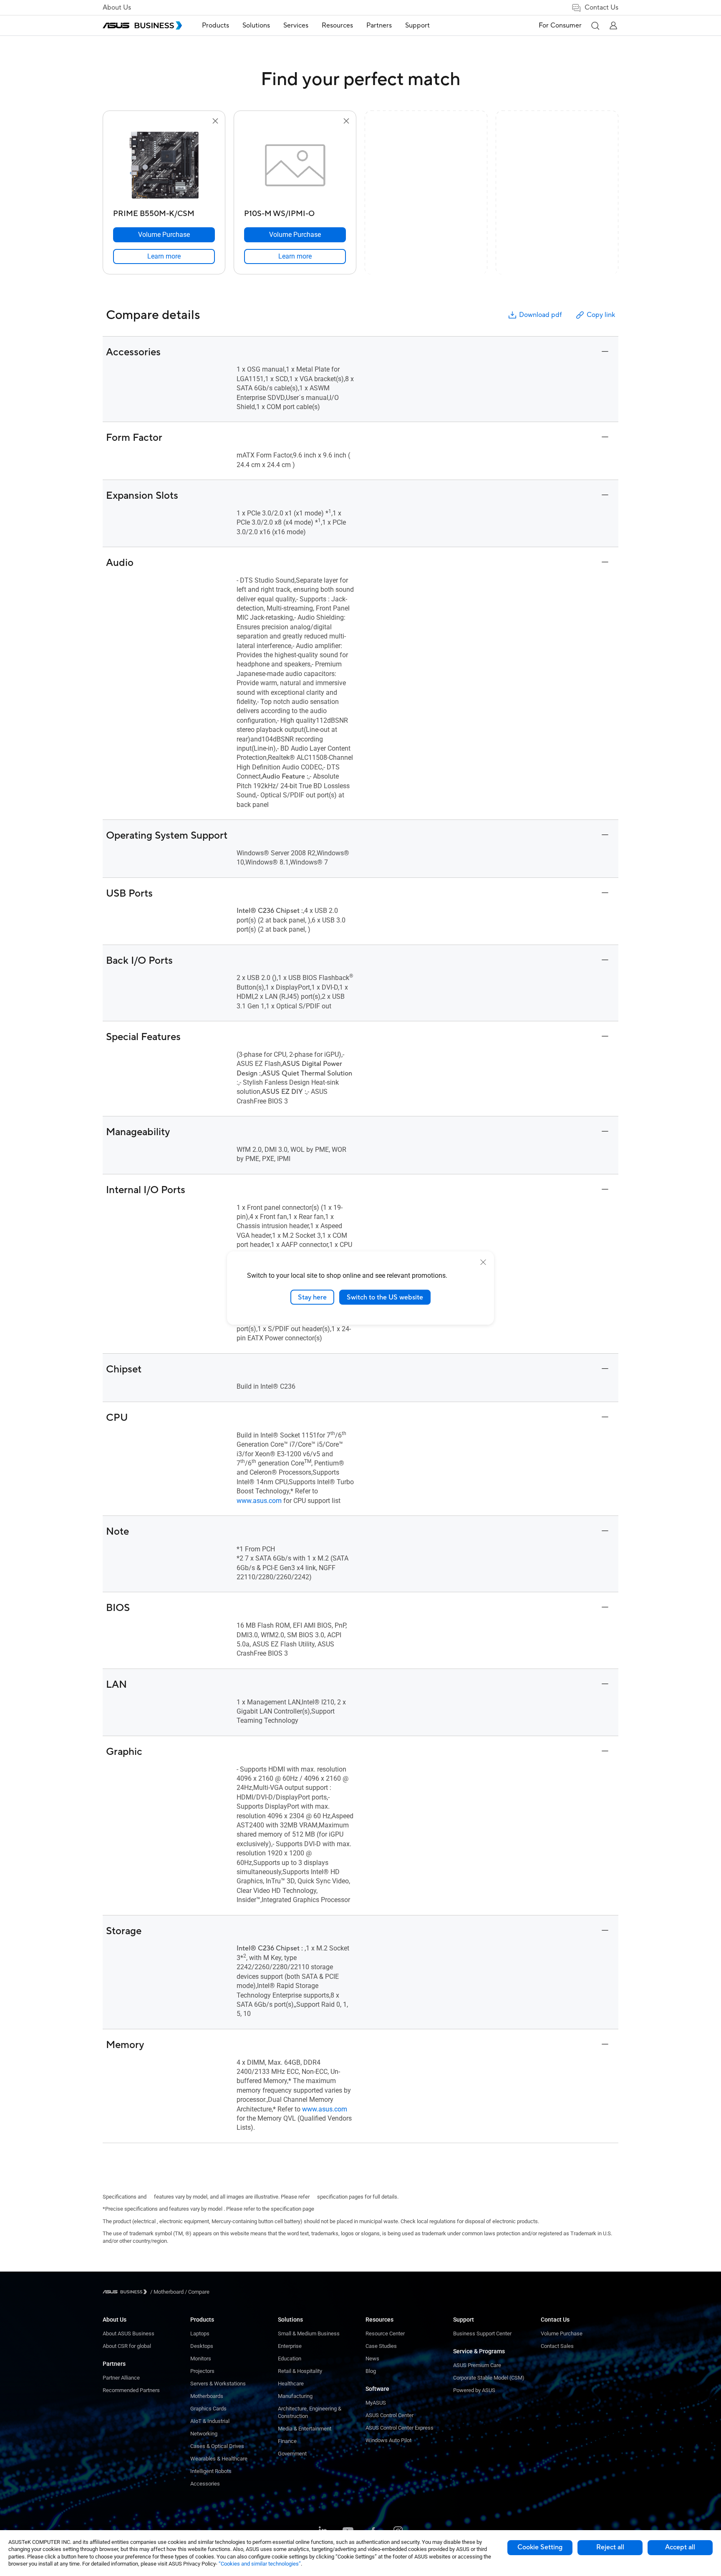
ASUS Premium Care (477, 2365)
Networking (204, 2434)
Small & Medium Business (309, 2333)
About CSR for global (127, 2346)
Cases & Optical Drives (217, 2446)
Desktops (202, 2346)
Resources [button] (337, 25)
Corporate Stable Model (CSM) (489, 2378)
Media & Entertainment (305, 2429)
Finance (287, 2441)
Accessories (205, 2484)
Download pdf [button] (540, 315)
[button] (595, 25)
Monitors (201, 2359)
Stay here (312, 1297)
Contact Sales (557, 2346)
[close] (483, 1262)
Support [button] (417, 25)
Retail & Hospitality (300, 2371)
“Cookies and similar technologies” (260, 2564)
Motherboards (207, 2396)
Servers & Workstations (218, 2384)
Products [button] (216, 25)
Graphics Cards (208, 2409)
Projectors (202, 2371)
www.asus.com (259, 1501)
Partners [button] (379, 25)
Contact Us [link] (601, 8)
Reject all (610, 2547)
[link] (164, 256)
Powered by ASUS (474, 2390)
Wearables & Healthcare (219, 2459)
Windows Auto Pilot (388, 2440)
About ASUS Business (129, 2333)
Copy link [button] (601, 315)
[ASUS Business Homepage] (142, 25)
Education (290, 2359)
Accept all (680, 2547)
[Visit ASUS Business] (126, 2292)
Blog (371, 2371)
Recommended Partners (131, 2390)
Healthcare (291, 2384)
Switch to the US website (385, 1297)
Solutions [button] (256, 25)
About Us (117, 8)
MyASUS (376, 2403)
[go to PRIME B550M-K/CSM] (164, 166)
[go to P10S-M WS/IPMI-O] (295, 166)
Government (292, 2454)
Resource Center (385, 2333)
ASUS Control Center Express (400, 2428)
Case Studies (381, 2346)
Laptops (200, 2333)
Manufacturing (295, 2396)
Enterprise (290, 2346)
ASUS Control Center (389, 2415)
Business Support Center (482, 2333)
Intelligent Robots (211, 2471)
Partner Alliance (121, 2378)
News (372, 2359)
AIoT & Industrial (210, 2421)
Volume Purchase (562, 2333)
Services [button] (296, 25)
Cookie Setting (540, 2547)
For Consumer (560, 25)
